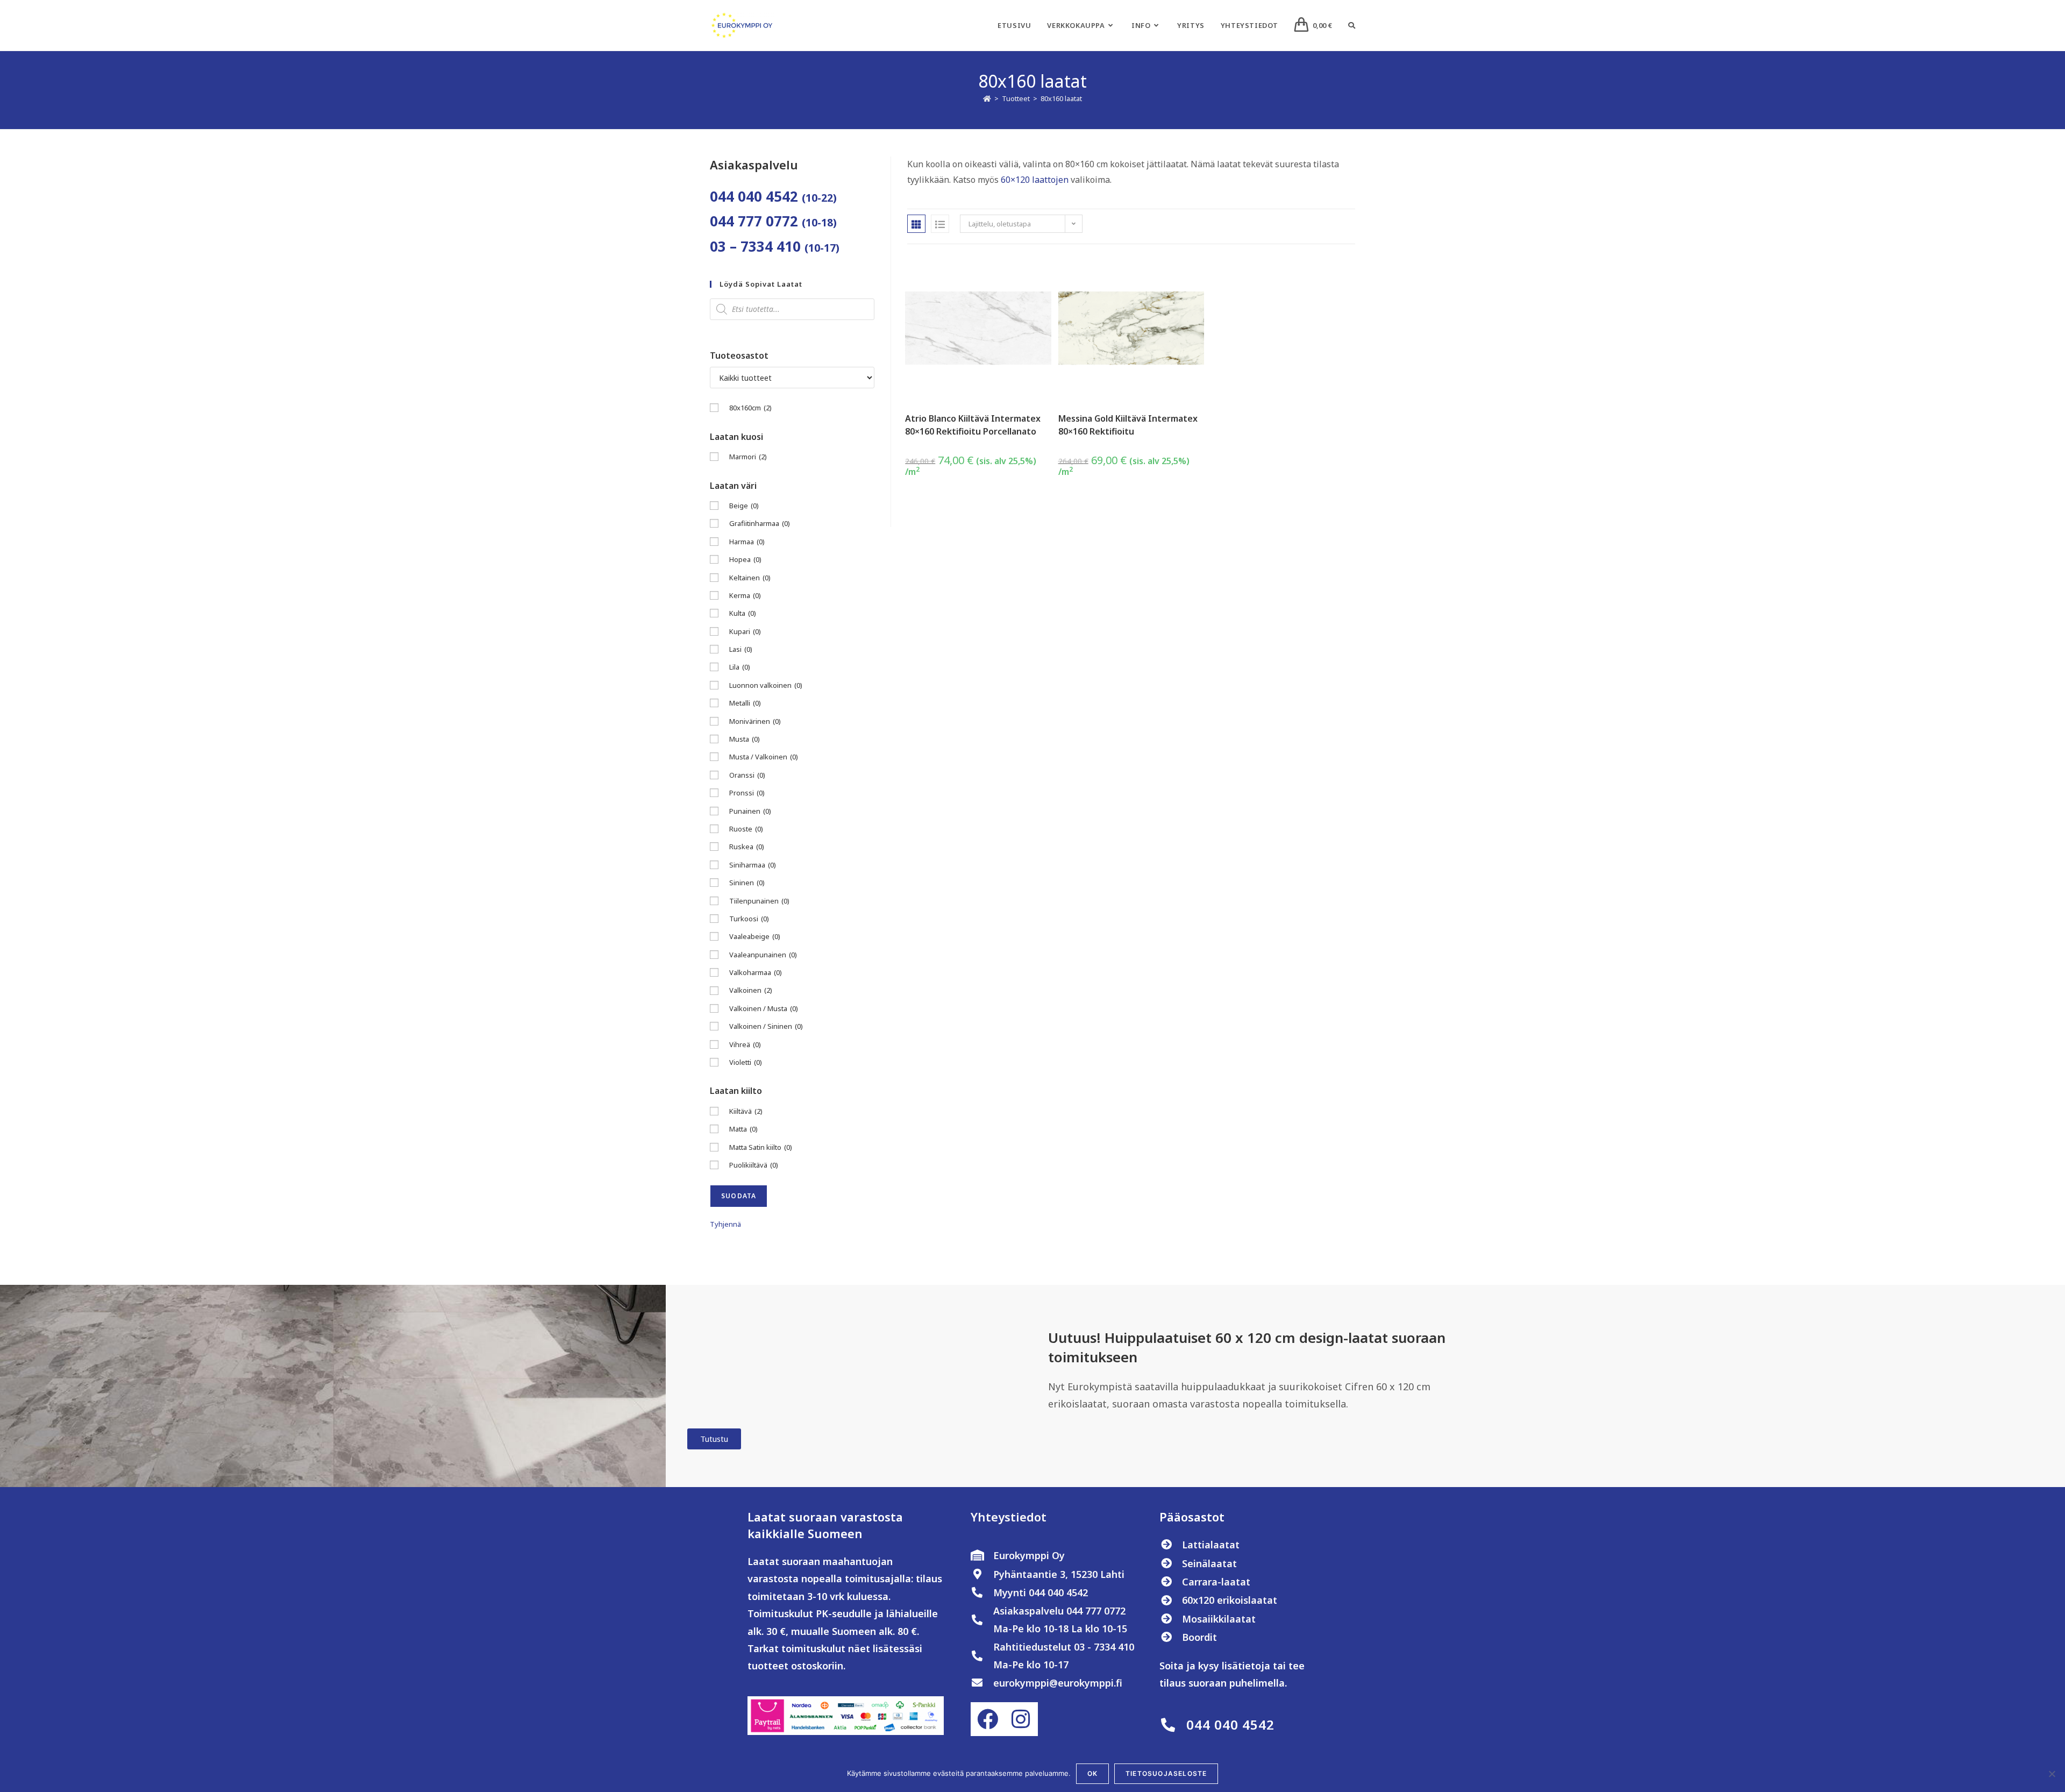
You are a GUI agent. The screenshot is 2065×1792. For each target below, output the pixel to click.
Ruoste (746, 829)
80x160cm (750, 408)
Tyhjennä (725, 1224)
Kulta (743, 613)
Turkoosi (749, 919)
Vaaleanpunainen (763, 955)
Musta (745, 739)
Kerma (745, 595)
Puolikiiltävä (754, 1165)
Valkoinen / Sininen (766, 1026)
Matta (743, 1129)
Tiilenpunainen (759, 901)
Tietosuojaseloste (1166, 1773)
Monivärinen (755, 721)
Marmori (748, 457)
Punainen (750, 811)
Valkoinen (751, 990)
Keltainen (750, 578)
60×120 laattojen (1035, 180)
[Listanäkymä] (940, 224)
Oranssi (747, 775)
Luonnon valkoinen (766, 685)
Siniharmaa (753, 865)
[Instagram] (1021, 1719)
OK (1092, 1773)
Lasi (741, 649)
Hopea (745, 559)
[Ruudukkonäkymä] (916, 224)
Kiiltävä (746, 1111)
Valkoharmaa (756, 972)
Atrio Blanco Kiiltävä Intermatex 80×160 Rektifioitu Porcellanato (973, 425)
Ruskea (747, 847)
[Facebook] (987, 1719)
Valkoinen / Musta (764, 1008)
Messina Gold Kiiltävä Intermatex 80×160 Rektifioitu (1128, 425)
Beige (744, 506)
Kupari (745, 631)
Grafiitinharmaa (760, 523)
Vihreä (745, 1044)
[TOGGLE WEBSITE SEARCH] (1352, 25)
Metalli (745, 703)
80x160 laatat (1061, 98)
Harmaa (747, 542)
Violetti (746, 1062)
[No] (2052, 1774)
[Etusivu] (987, 98)
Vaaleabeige (755, 936)
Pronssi (747, 793)
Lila (740, 667)
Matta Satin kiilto (761, 1147)
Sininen (747, 883)
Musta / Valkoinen (764, 757)
